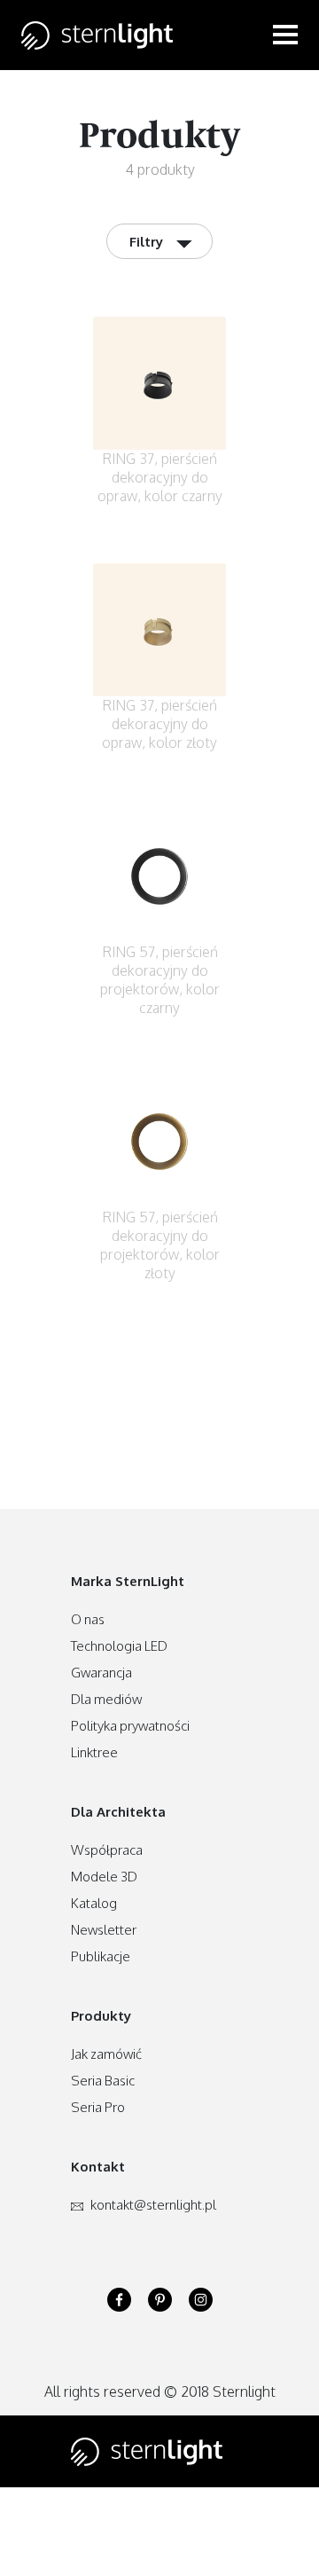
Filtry (162, 240)
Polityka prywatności (130, 1726)
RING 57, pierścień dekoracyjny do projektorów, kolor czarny (160, 980)
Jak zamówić (106, 2054)
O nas (88, 1619)
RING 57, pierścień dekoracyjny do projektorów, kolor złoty (160, 1245)
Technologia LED (119, 1646)
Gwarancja (101, 1673)
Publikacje (101, 1956)
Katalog (94, 1903)
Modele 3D (104, 1877)
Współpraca (107, 1850)
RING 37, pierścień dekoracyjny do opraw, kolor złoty (159, 724)
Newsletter (104, 1930)
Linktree (94, 1752)
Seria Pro (98, 2107)
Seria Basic (103, 2081)
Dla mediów (106, 1699)
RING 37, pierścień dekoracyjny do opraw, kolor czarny (160, 477)
